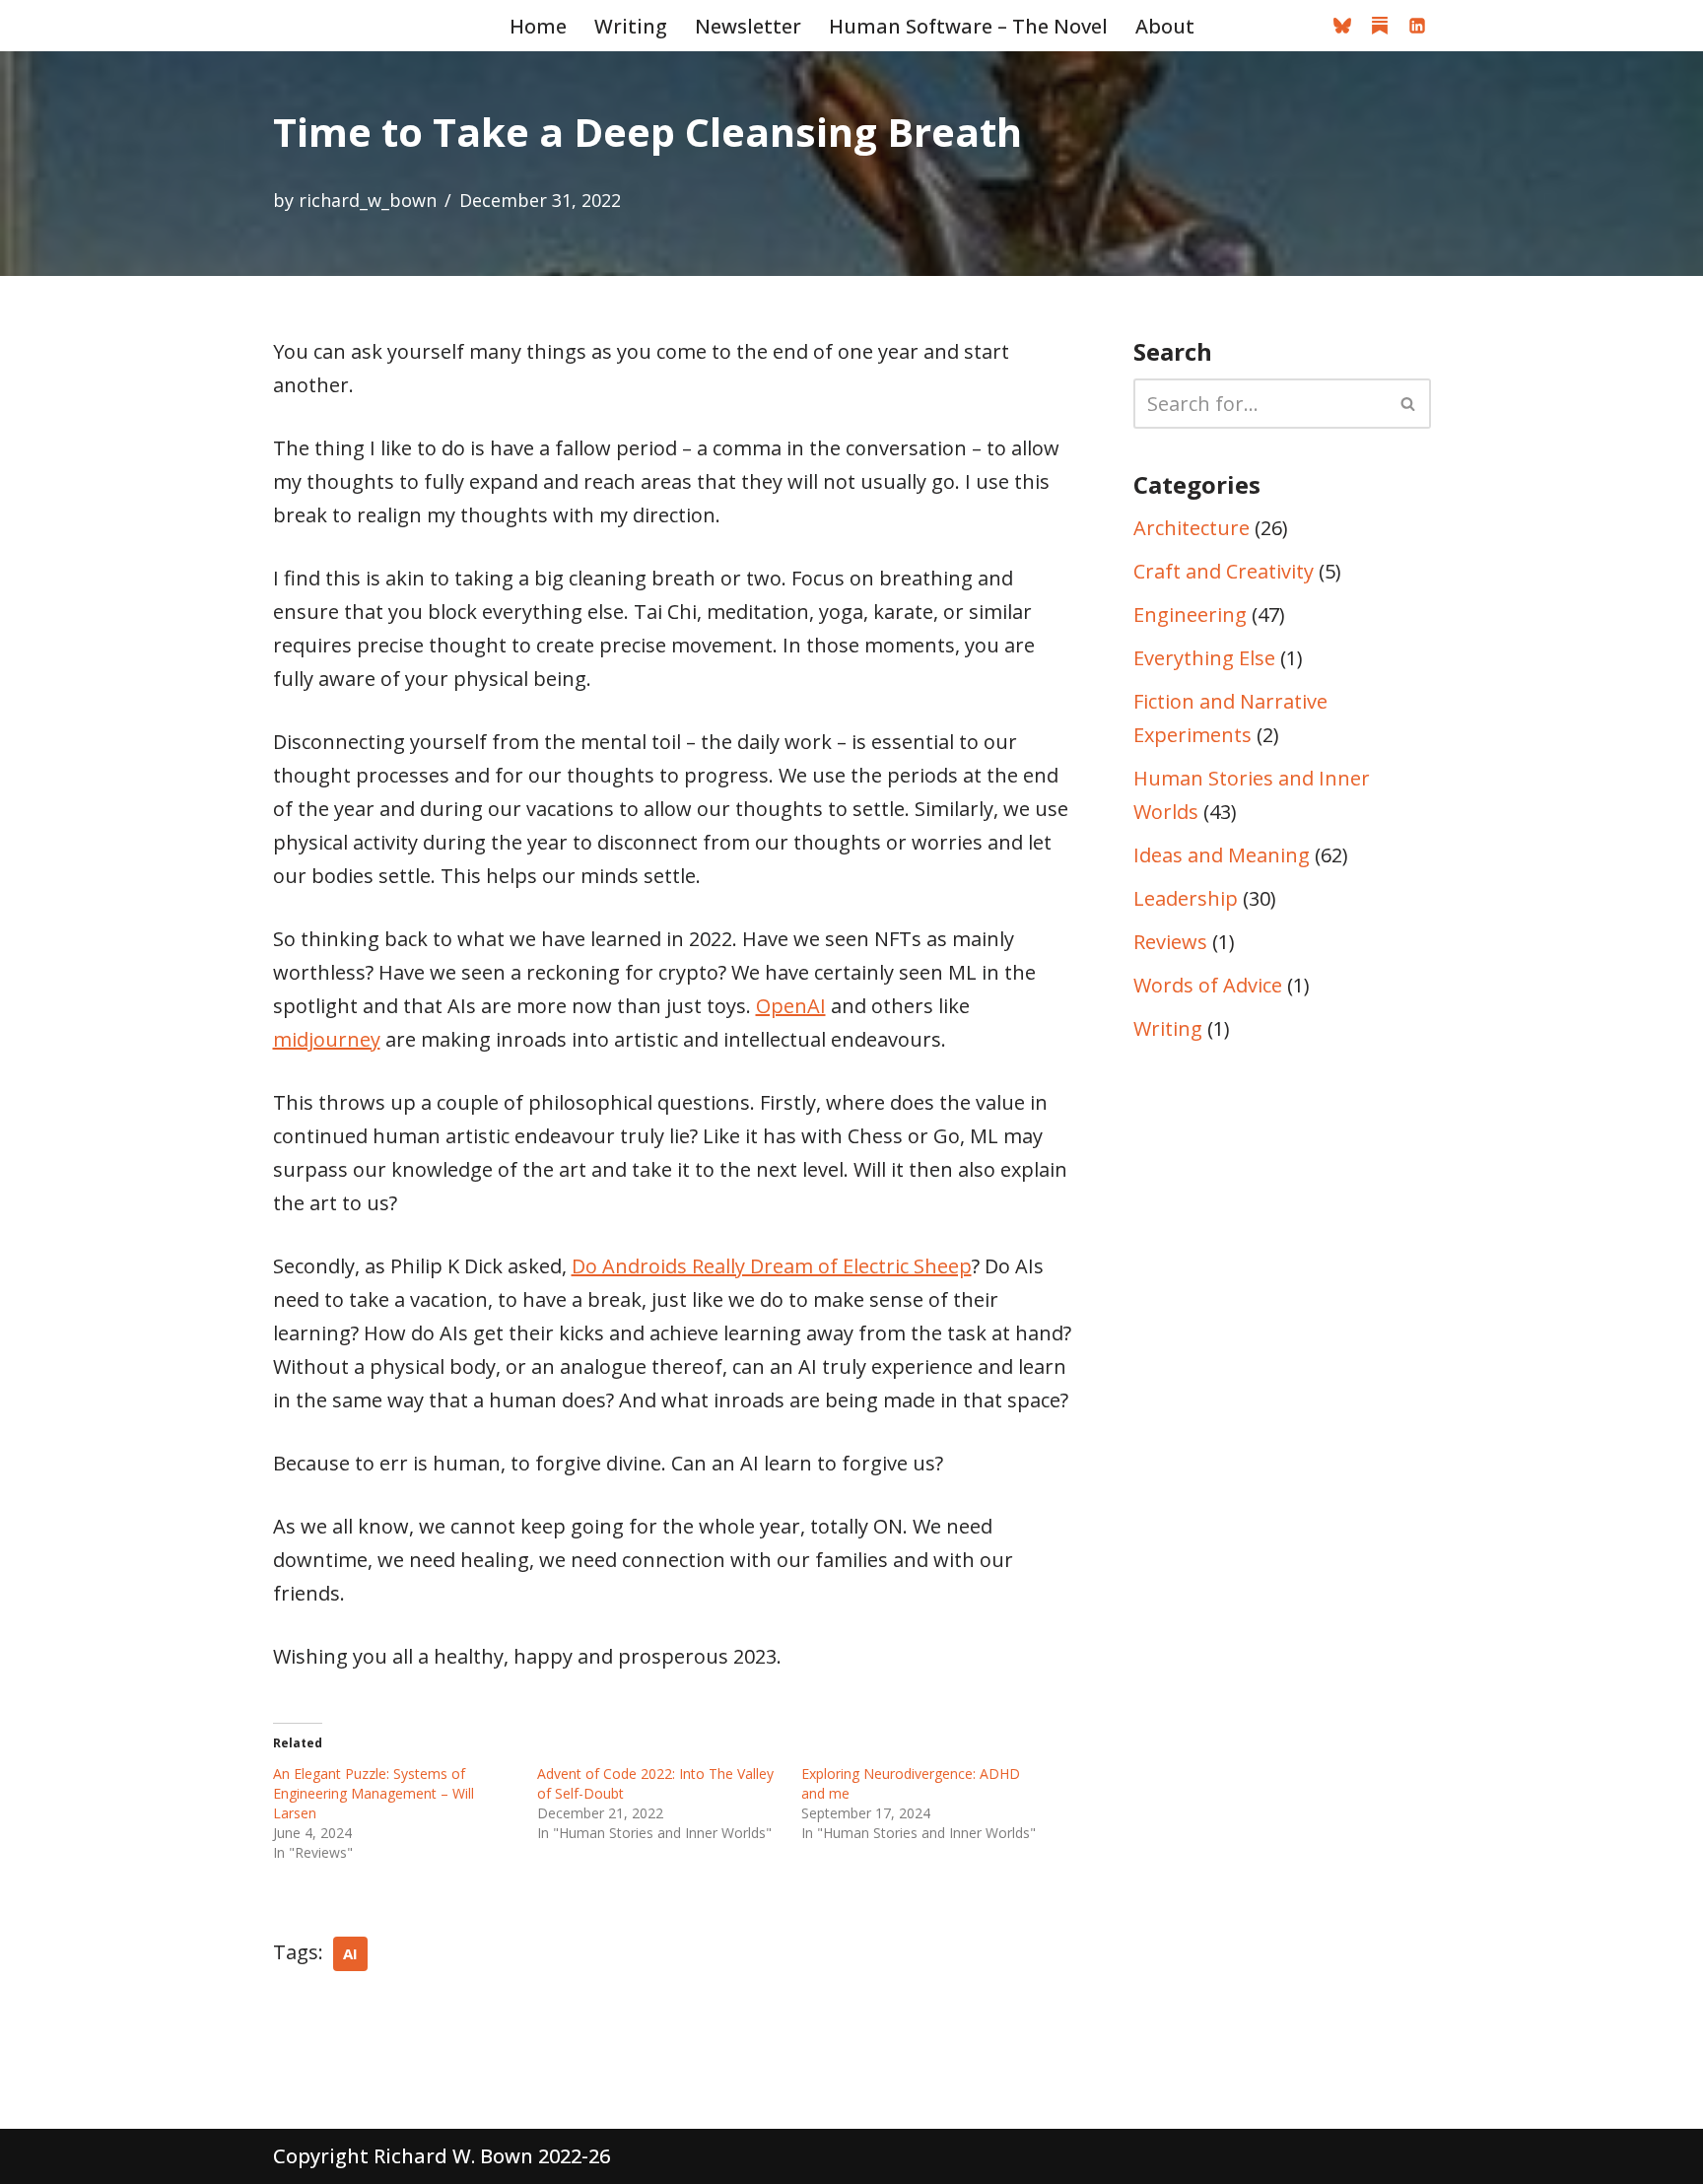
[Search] (1409, 404)
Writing (631, 26)
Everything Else (1204, 658)
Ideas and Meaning (1222, 855)
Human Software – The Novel (968, 26)
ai (350, 1953)
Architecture (1192, 528)
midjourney (327, 1039)
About (1165, 26)
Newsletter (748, 26)
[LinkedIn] (1417, 26)
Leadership (1186, 898)
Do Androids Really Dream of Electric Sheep (772, 1266)
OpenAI (791, 1006)
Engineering (1190, 614)
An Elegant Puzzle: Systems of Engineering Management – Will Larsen (374, 1793)
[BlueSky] (1342, 26)
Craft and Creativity (1224, 571)
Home (538, 26)
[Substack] (1380, 26)
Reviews (1170, 942)
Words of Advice (1208, 985)
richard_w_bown (368, 200)
